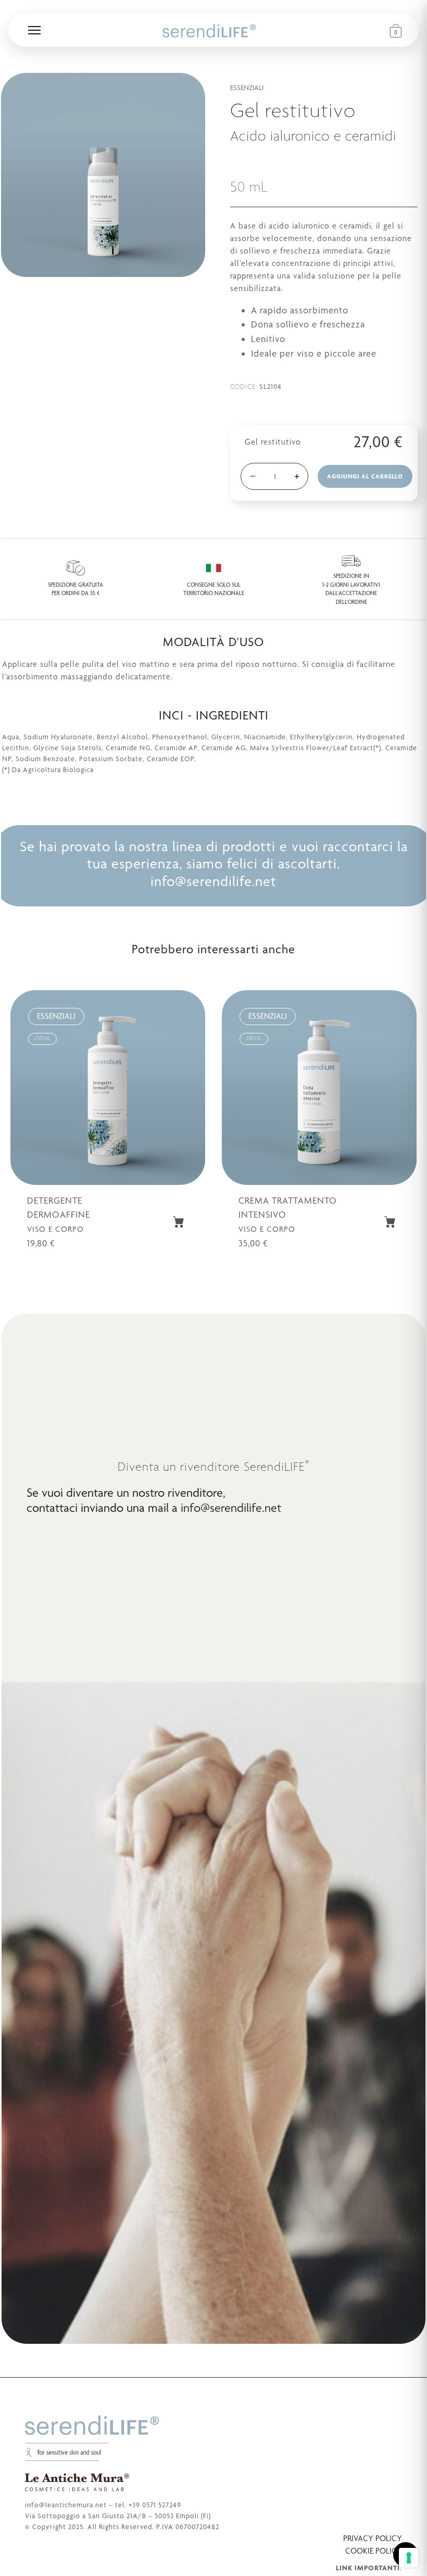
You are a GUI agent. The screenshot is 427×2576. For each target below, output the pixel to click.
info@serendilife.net (213, 881)
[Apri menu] (34, 30)
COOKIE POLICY (374, 2551)
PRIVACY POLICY (373, 2538)
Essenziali (247, 87)
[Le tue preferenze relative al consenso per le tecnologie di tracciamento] (409, 2558)
